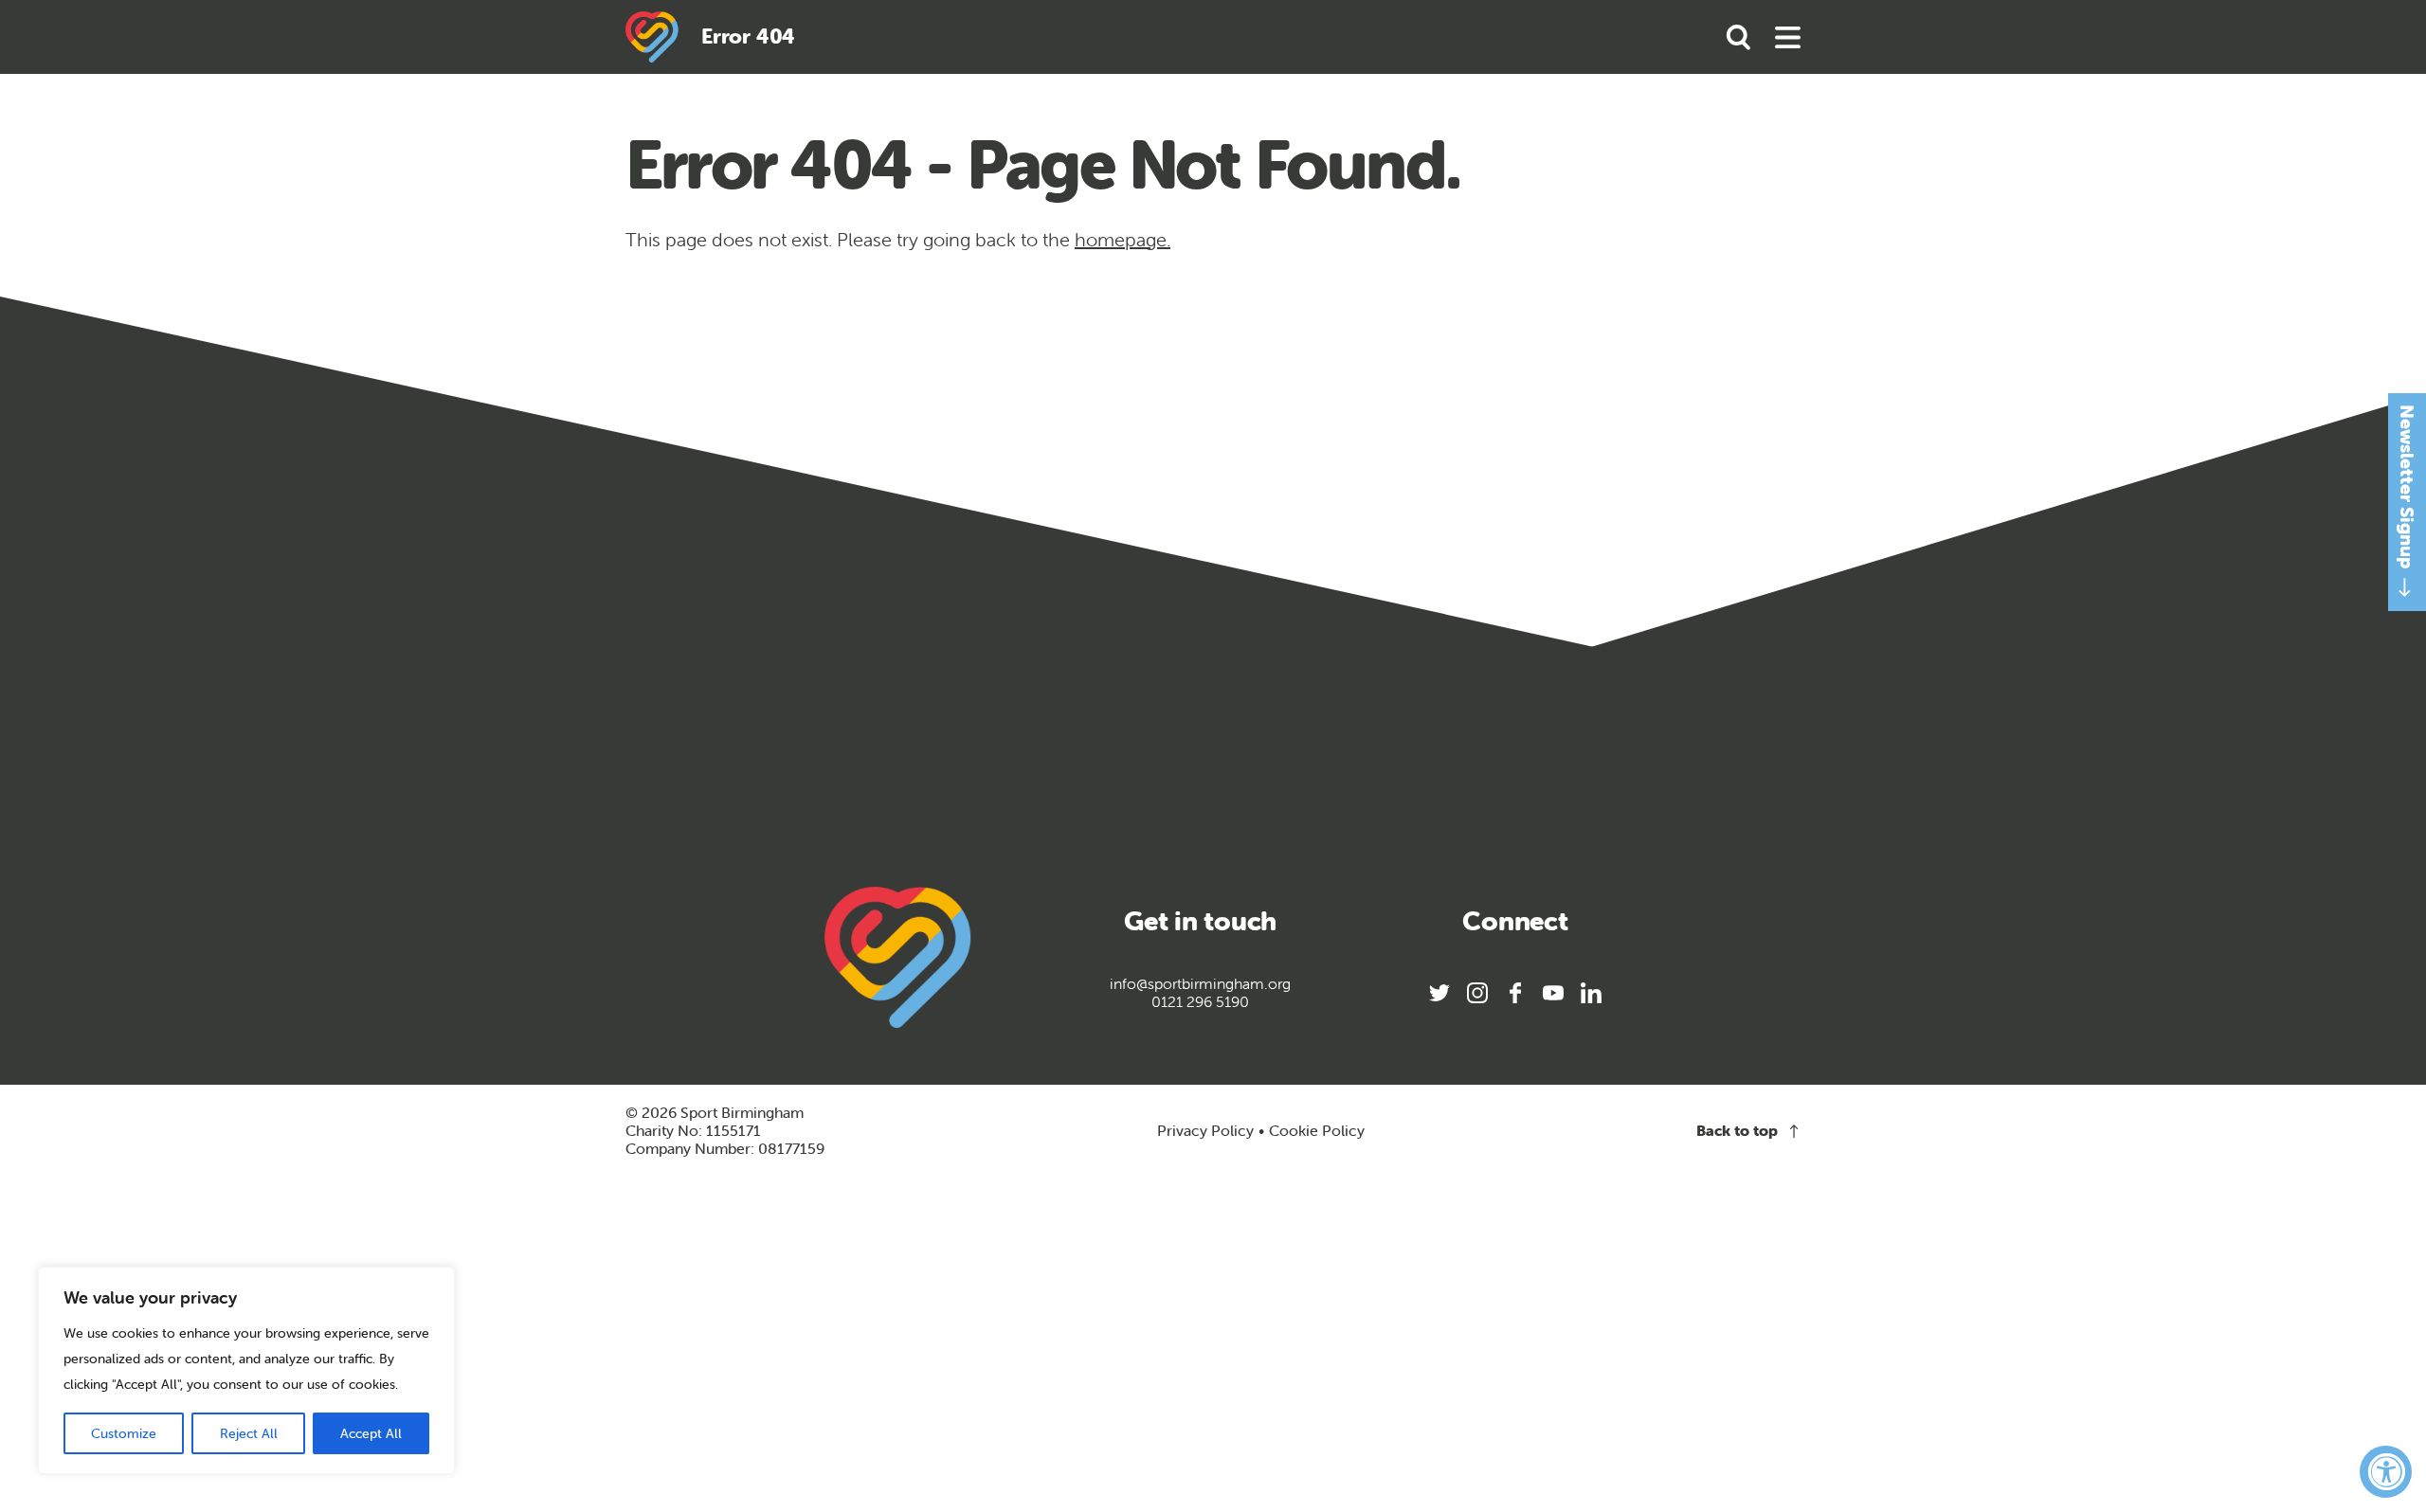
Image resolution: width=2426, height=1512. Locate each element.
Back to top (1737, 1131)
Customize (124, 1433)
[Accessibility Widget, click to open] (2386, 1472)
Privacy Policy (1205, 1130)
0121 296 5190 (1200, 1002)
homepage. (1122, 239)
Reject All (249, 1433)
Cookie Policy (1317, 1131)
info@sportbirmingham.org (1200, 984)
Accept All (371, 1433)
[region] (246, 1370)
